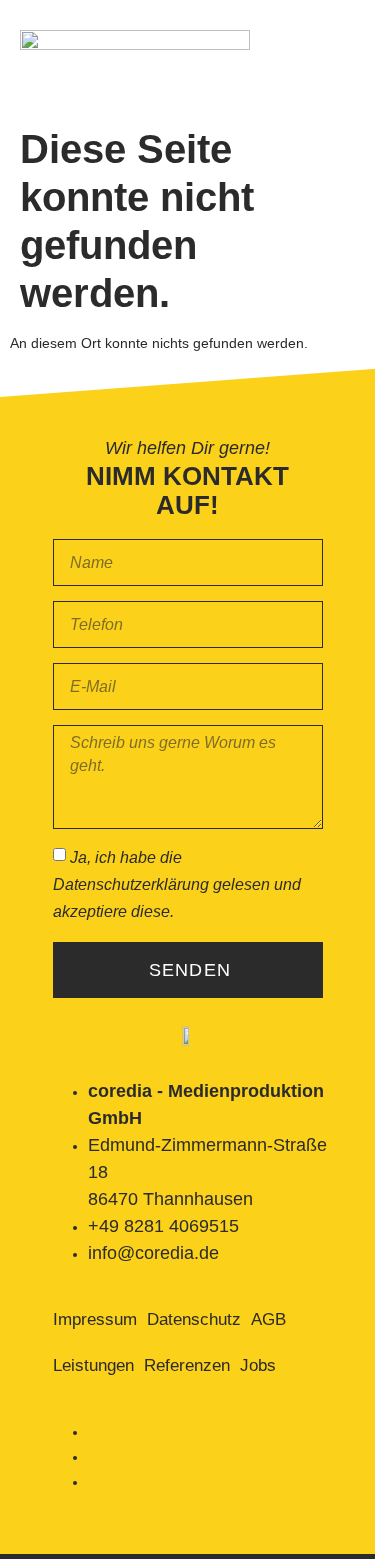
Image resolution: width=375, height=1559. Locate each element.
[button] (339, 64)
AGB (268, 1319)
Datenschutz (194, 1319)
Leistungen (93, 1365)
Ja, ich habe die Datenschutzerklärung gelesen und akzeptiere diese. (177, 884)
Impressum (95, 1319)
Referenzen (187, 1365)
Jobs (258, 1365)
